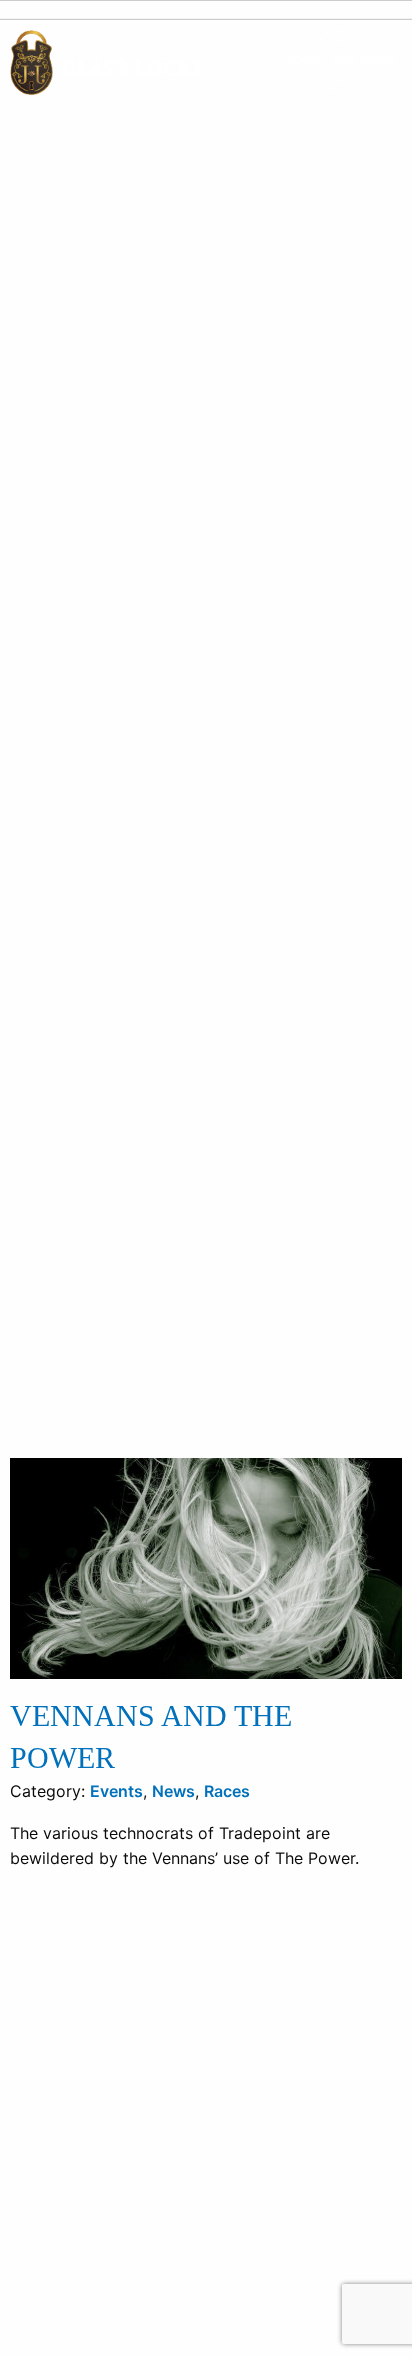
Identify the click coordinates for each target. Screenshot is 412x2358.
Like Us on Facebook (112, 2190)
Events (116, 1827)
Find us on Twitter (100, 2166)
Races (227, 1827)
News (173, 1827)
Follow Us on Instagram (121, 2214)
